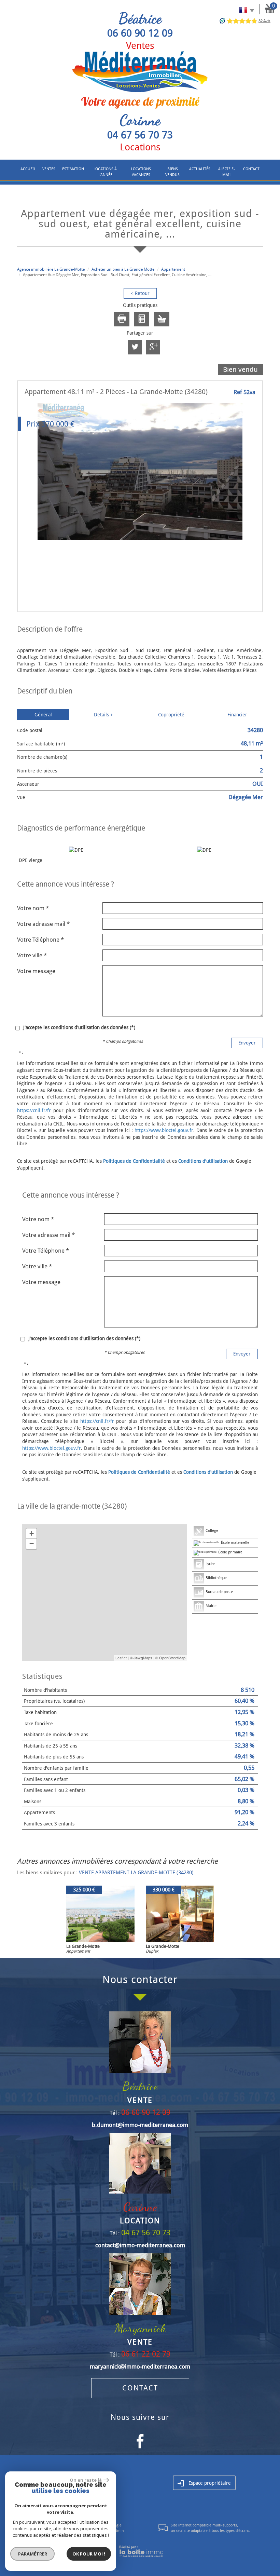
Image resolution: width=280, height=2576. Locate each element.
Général (43, 715)
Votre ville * (32, 955)
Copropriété (171, 715)
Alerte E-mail (227, 172)
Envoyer (247, 1043)
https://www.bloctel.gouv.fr (164, 1130)
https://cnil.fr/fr (34, 1110)
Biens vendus (172, 172)
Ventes (49, 169)
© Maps (141, 1658)
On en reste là (86, 2480)
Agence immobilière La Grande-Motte (51, 269)
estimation (73, 169)
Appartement (173, 269)
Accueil (28, 169)
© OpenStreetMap (170, 1658)
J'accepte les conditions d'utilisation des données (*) (79, 1027)
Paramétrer (33, 2554)
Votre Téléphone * (40, 940)
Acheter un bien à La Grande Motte (123, 269)
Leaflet (121, 1658)
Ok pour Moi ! (89, 2554)
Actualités (200, 169)
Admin (118, 2531)
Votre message (36, 971)
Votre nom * (33, 908)
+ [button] (32, 1533)
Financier (237, 715)
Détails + (103, 715)
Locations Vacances (141, 172)
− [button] (32, 1544)
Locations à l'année (105, 172)
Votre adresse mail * (43, 924)
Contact (251, 169)
